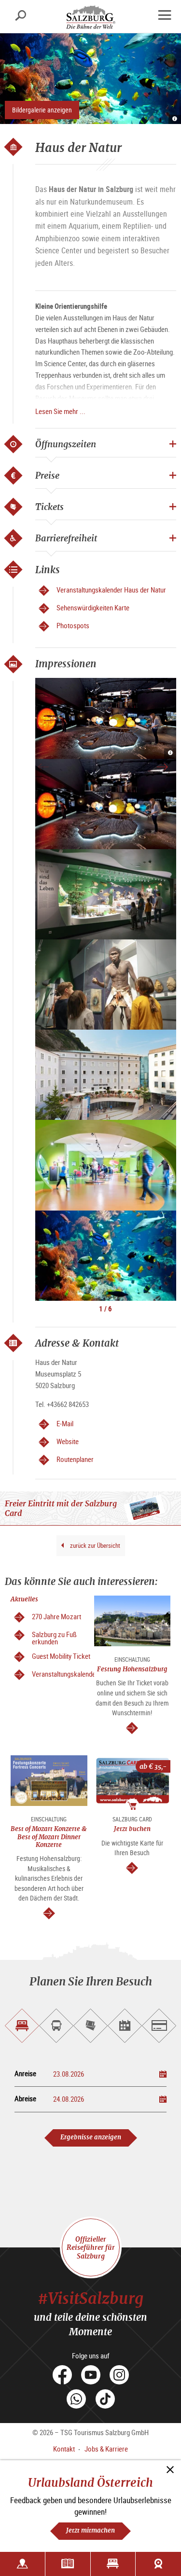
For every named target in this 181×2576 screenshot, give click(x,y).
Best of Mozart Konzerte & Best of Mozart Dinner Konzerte (49, 1837)
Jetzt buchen (132, 1829)
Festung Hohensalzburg (132, 1669)
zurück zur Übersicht (94, 1545)
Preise (47, 475)
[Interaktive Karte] (22, 2564)
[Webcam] (158, 2564)
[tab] (22, 2026)
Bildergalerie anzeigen (42, 110)
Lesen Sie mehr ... (60, 411)
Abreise (25, 2099)
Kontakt (64, 2449)
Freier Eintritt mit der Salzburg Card (61, 1508)
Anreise (25, 2073)
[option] (106, 718)
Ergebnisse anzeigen (91, 2137)
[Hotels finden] (113, 2564)
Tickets (49, 507)
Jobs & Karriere (106, 2449)
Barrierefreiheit (66, 538)
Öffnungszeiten (66, 444)
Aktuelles (24, 1599)
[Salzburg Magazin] (68, 2564)
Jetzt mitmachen (90, 2530)
